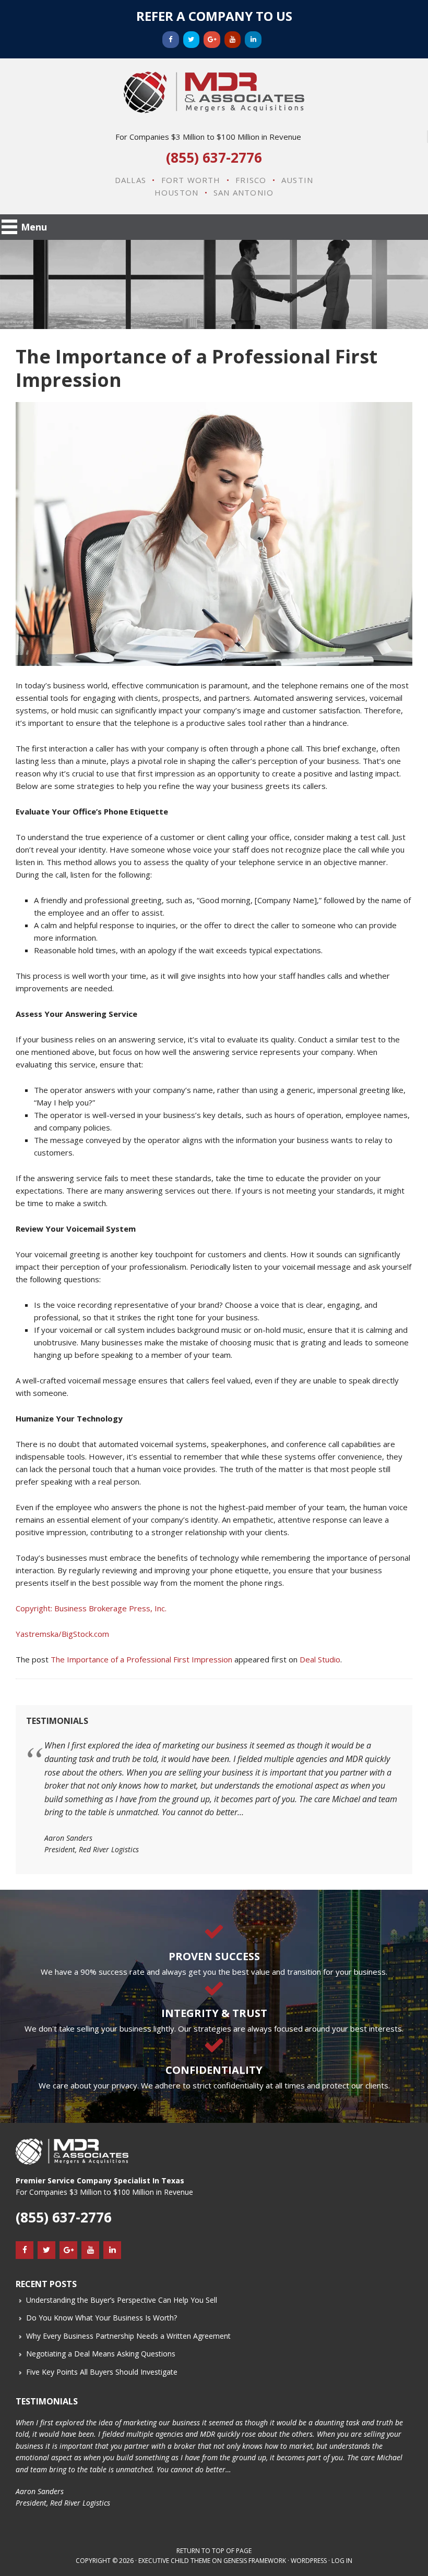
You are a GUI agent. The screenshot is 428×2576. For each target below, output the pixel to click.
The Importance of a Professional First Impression (141, 1659)
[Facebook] (171, 40)
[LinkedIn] (253, 40)
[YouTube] (233, 40)
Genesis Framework (255, 2561)
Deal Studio (320, 1659)
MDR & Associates (214, 92)
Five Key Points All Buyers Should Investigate (102, 2372)
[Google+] (212, 40)
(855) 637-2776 (214, 157)
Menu (34, 227)
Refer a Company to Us (214, 16)
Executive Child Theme (174, 2561)
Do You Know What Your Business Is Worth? (102, 2318)
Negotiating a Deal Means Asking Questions (101, 2354)
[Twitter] (192, 40)
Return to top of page (214, 2551)
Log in (342, 2561)
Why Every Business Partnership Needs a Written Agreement (128, 2336)
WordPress (309, 2561)
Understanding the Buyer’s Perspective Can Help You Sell (122, 2300)
